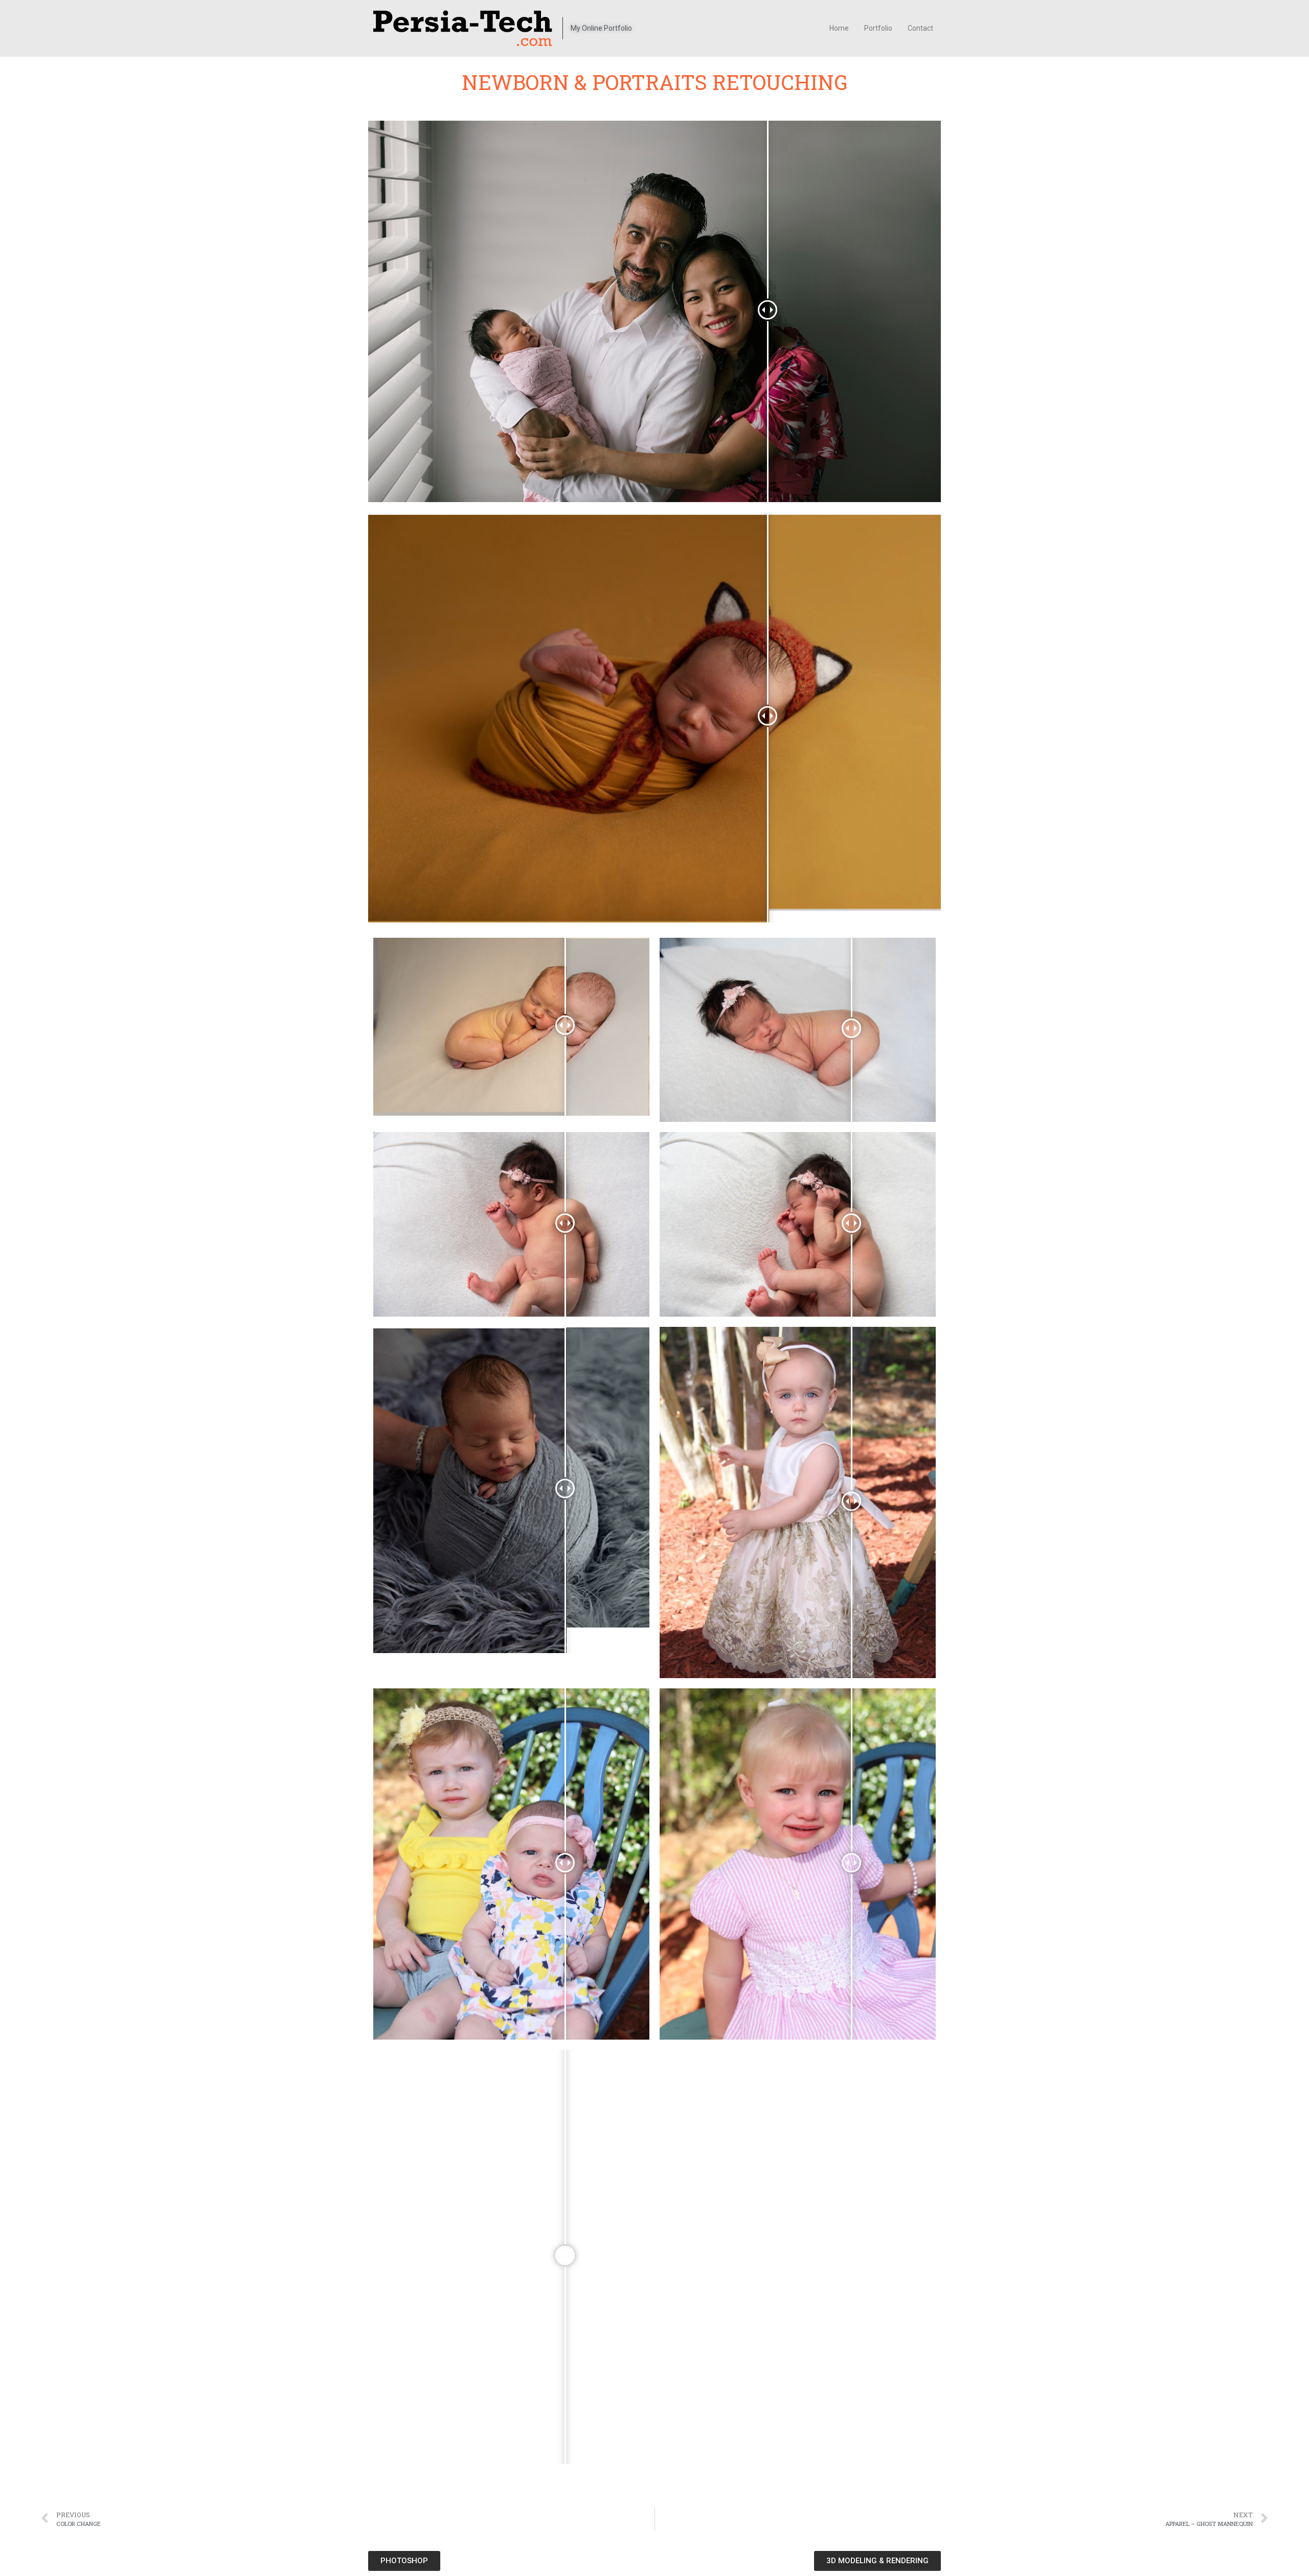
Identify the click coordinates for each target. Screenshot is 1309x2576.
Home (839, 28)
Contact (920, 28)
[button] (404, 2561)
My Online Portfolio (601, 28)
